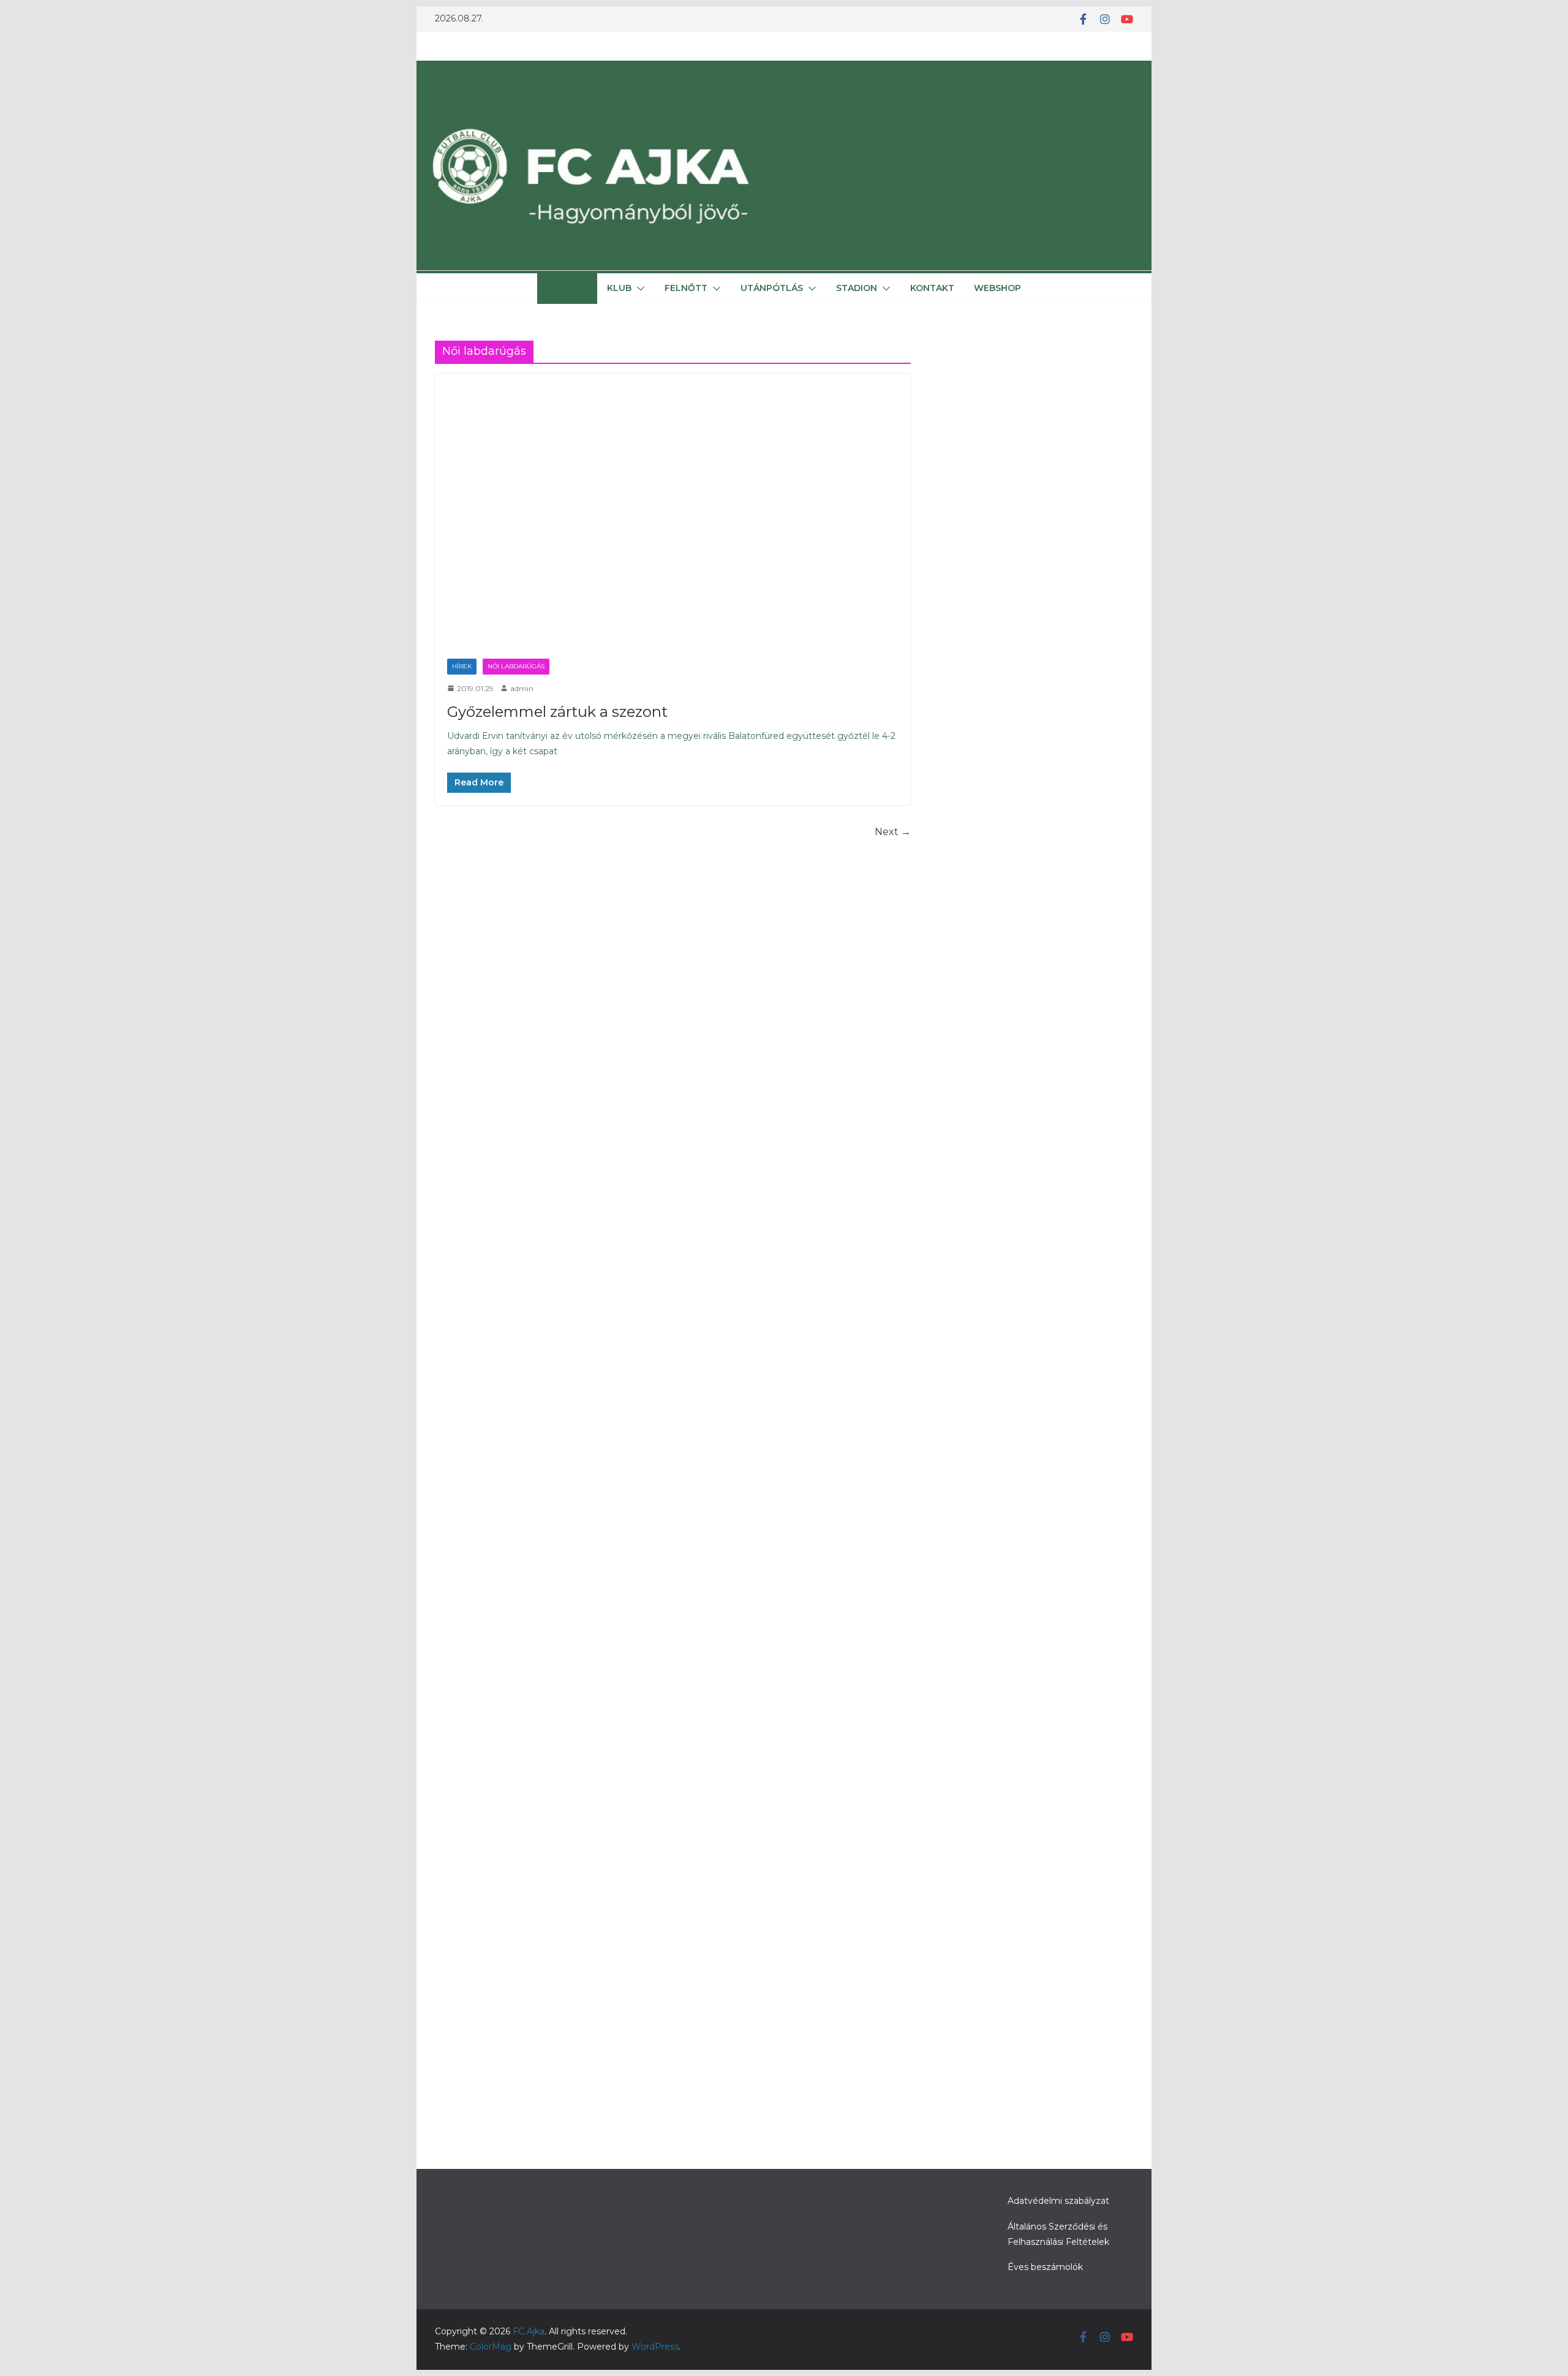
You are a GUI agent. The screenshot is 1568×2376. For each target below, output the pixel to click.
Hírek (560, 288)
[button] (581, 289)
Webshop (997, 288)
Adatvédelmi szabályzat (1058, 2201)
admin (522, 688)
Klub (619, 288)
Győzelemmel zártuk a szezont (557, 712)
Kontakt (932, 288)
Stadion (857, 288)
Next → (893, 832)
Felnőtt (686, 288)
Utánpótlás (772, 288)
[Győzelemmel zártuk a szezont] (673, 510)
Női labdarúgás (516, 666)
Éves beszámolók (1045, 2267)
